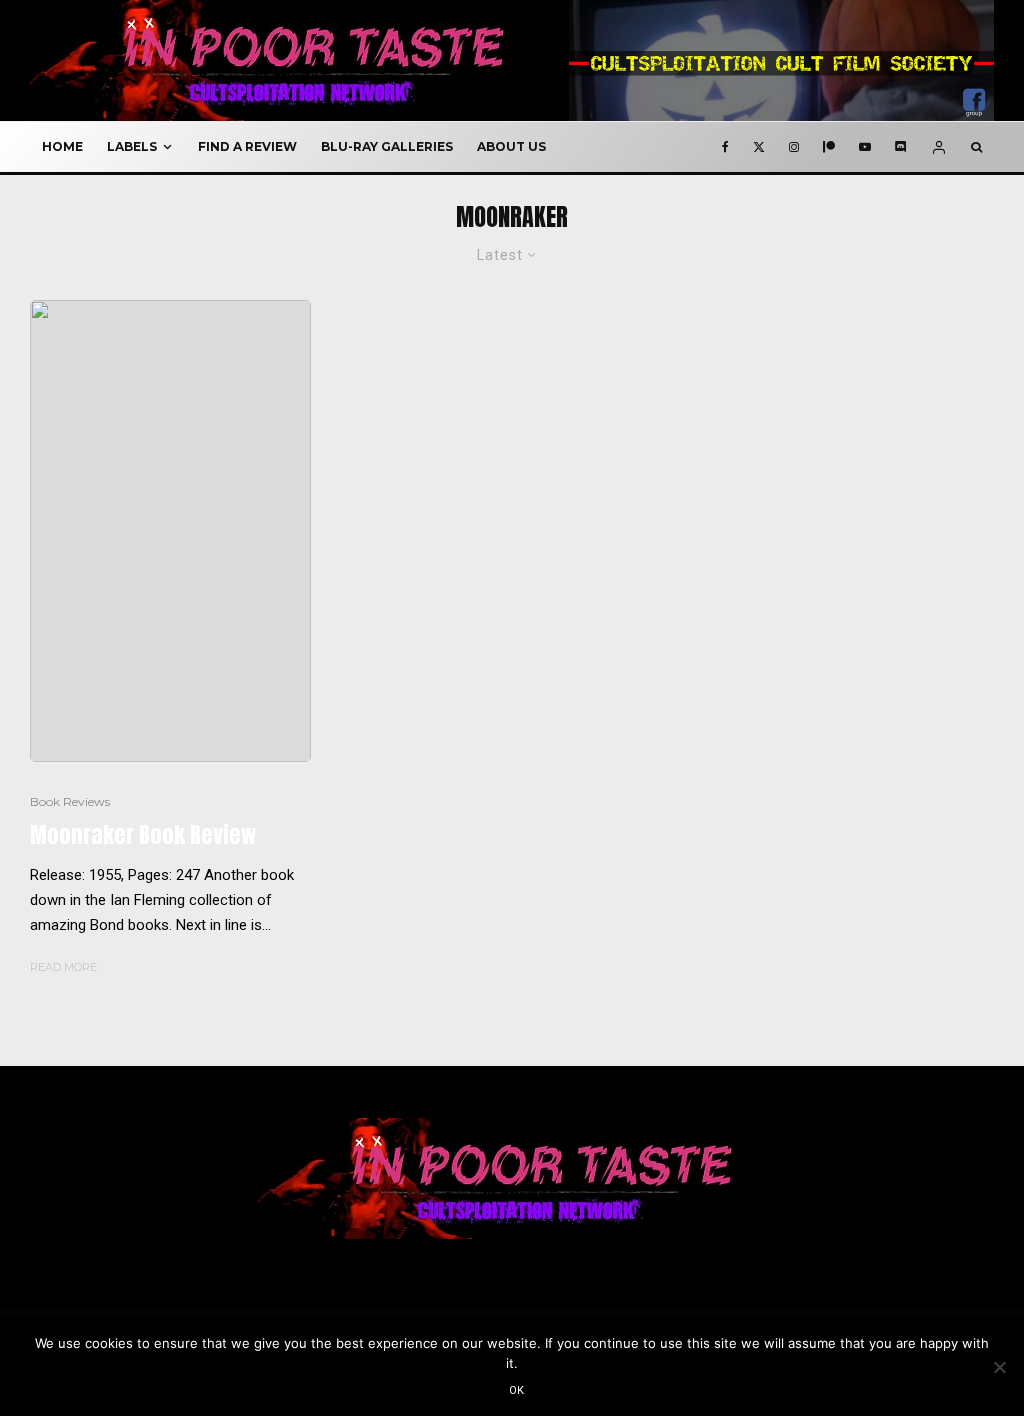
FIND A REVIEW (247, 146)
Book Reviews (70, 801)
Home (62, 146)
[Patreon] (829, 147)
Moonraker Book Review (143, 835)
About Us (511, 146)
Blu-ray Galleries (387, 146)
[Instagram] (794, 147)
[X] (759, 147)
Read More (63, 967)
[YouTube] (865, 147)
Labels (132, 146)
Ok (517, 1390)
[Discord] (901, 147)
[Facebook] (725, 147)
